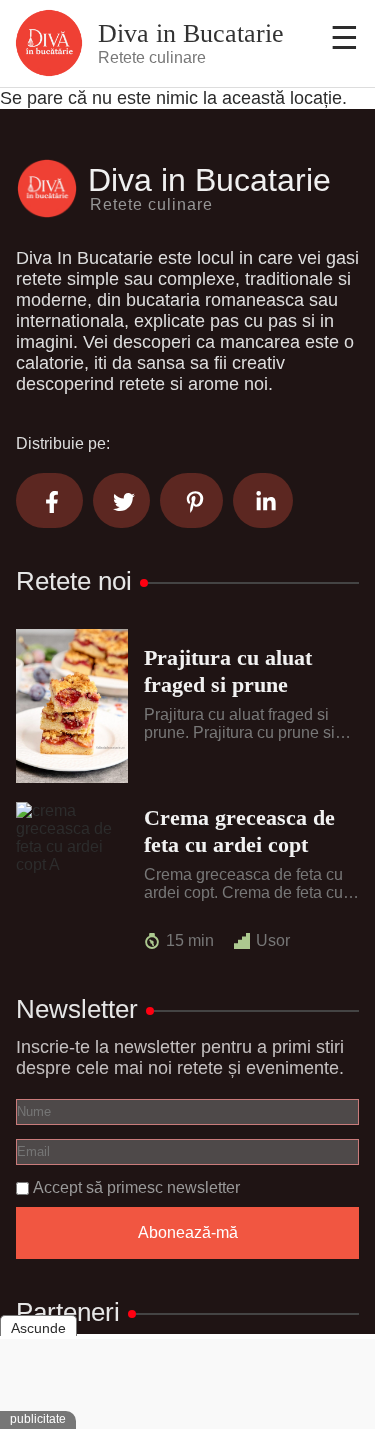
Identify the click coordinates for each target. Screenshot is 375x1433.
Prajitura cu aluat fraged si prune (228, 670)
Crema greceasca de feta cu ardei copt (239, 830)
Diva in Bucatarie (191, 34)
